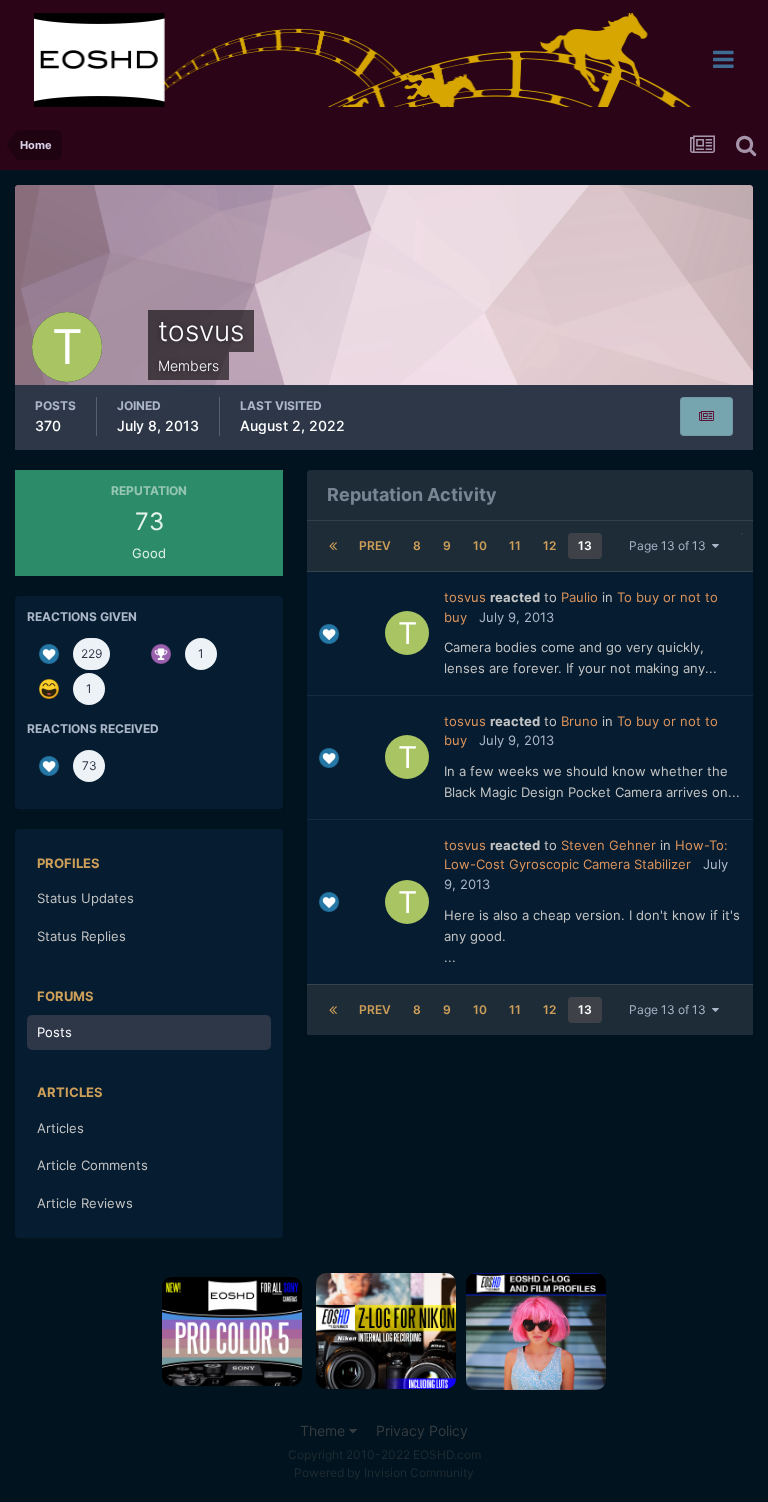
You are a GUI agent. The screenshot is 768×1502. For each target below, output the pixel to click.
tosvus (465, 597)
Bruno (579, 721)
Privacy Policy (422, 1430)
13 (585, 545)
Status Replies (81, 936)
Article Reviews (85, 1203)
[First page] (333, 546)
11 (515, 545)
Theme (324, 1430)
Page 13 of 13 (670, 545)
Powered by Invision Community (384, 1472)
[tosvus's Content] (706, 416)
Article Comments (92, 1165)
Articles (60, 1128)
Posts (54, 1032)
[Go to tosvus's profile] (407, 633)
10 (480, 545)
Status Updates (85, 898)
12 (549, 545)
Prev (375, 545)
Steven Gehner (608, 845)
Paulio (579, 597)
